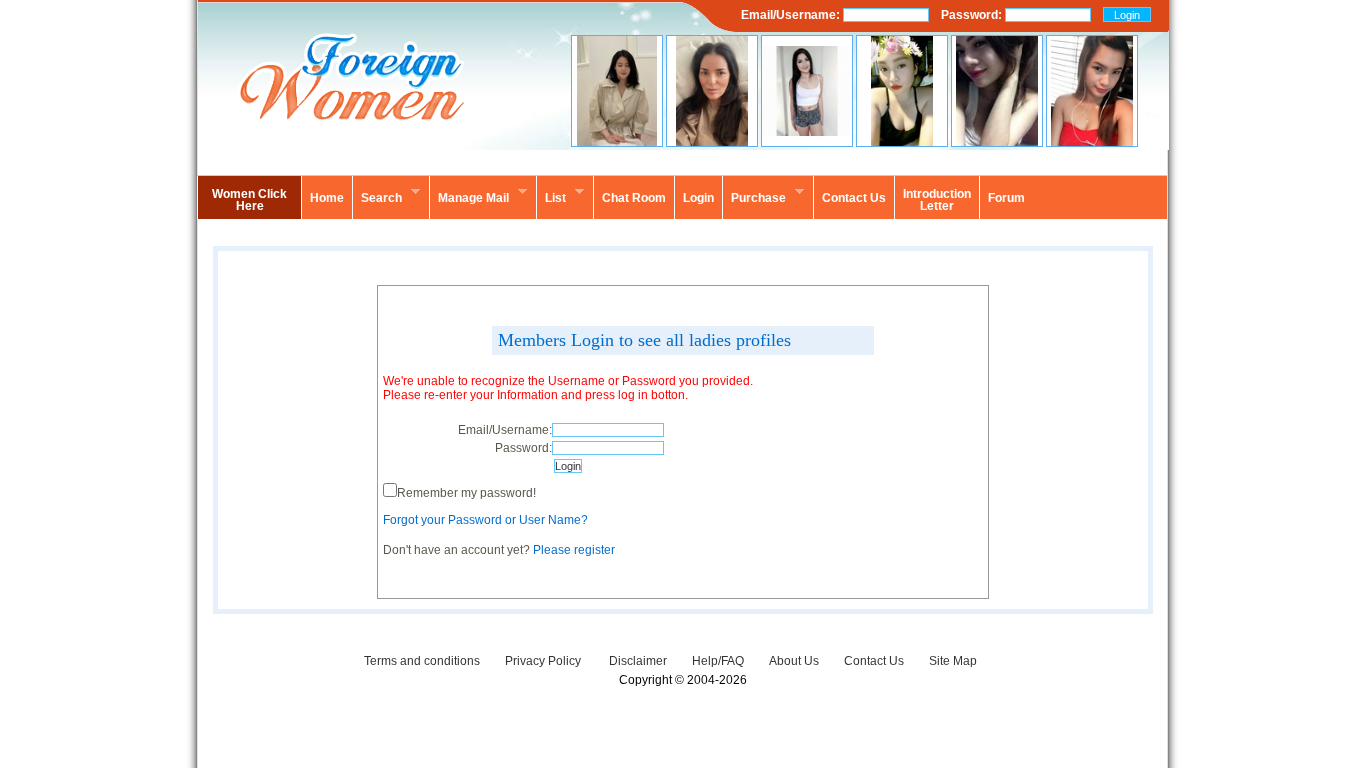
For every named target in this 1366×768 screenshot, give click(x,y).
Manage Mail (469, 195)
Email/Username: (792, 15)
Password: (973, 15)
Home (327, 198)
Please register (574, 550)
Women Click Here (249, 200)
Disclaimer (638, 661)
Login (698, 198)
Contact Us (874, 661)
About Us (794, 661)
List (551, 195)
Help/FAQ (718, 661)
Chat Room (634, 198)
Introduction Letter (937, 200)
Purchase (754, 195)
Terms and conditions (422, 661)
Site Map (953, 661)
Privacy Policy (544, 661)
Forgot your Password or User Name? (485, 520)
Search (377, 195)
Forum (1006, 198)
